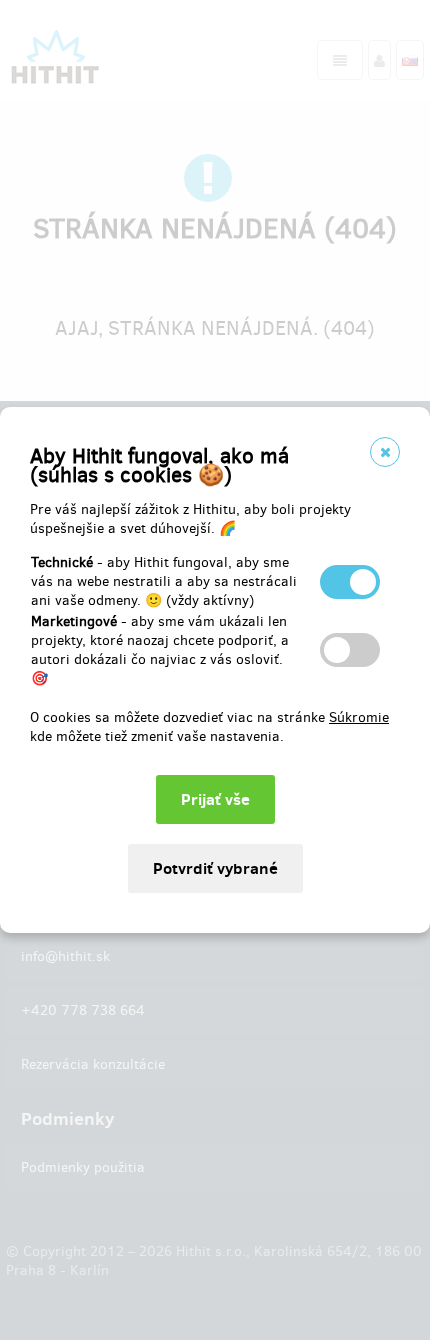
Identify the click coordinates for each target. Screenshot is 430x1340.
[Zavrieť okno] (385, 452)
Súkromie (359, 717)
